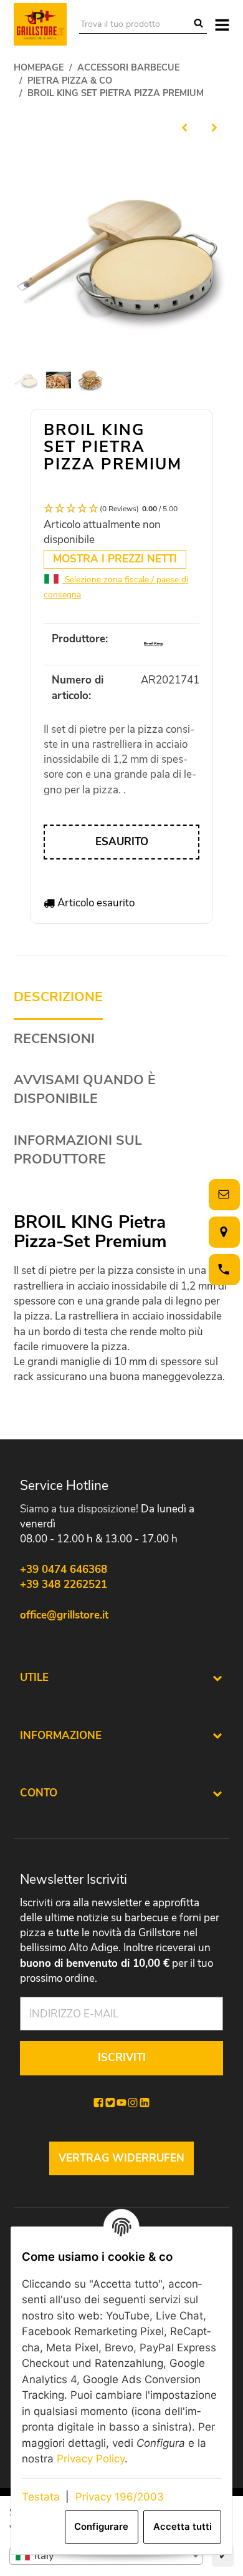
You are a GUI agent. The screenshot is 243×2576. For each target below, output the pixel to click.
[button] (121, 509)
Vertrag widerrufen (121, 2158)
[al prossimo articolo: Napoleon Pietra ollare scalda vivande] (214, 127)
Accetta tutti (183, 2527)
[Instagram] (133, 2103)
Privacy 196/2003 (120, 2497)
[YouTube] (121, 2103)
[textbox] (106, 2556)
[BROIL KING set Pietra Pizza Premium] (121, 252)
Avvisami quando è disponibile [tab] (85, 1090)
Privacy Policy (91, 2459)
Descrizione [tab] (58, 997)
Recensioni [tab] (54, 1039)
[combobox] (106, 2556)
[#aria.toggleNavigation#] (222, 24)
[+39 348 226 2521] (222, 1269)
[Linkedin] (145, 2103)
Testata (41, 2497)
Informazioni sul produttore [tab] (78, 1150)
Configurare (101, 2527)
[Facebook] (98, 2103)
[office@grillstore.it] (222, 1194)
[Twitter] (110, 2103)
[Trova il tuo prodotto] (198, 24)
